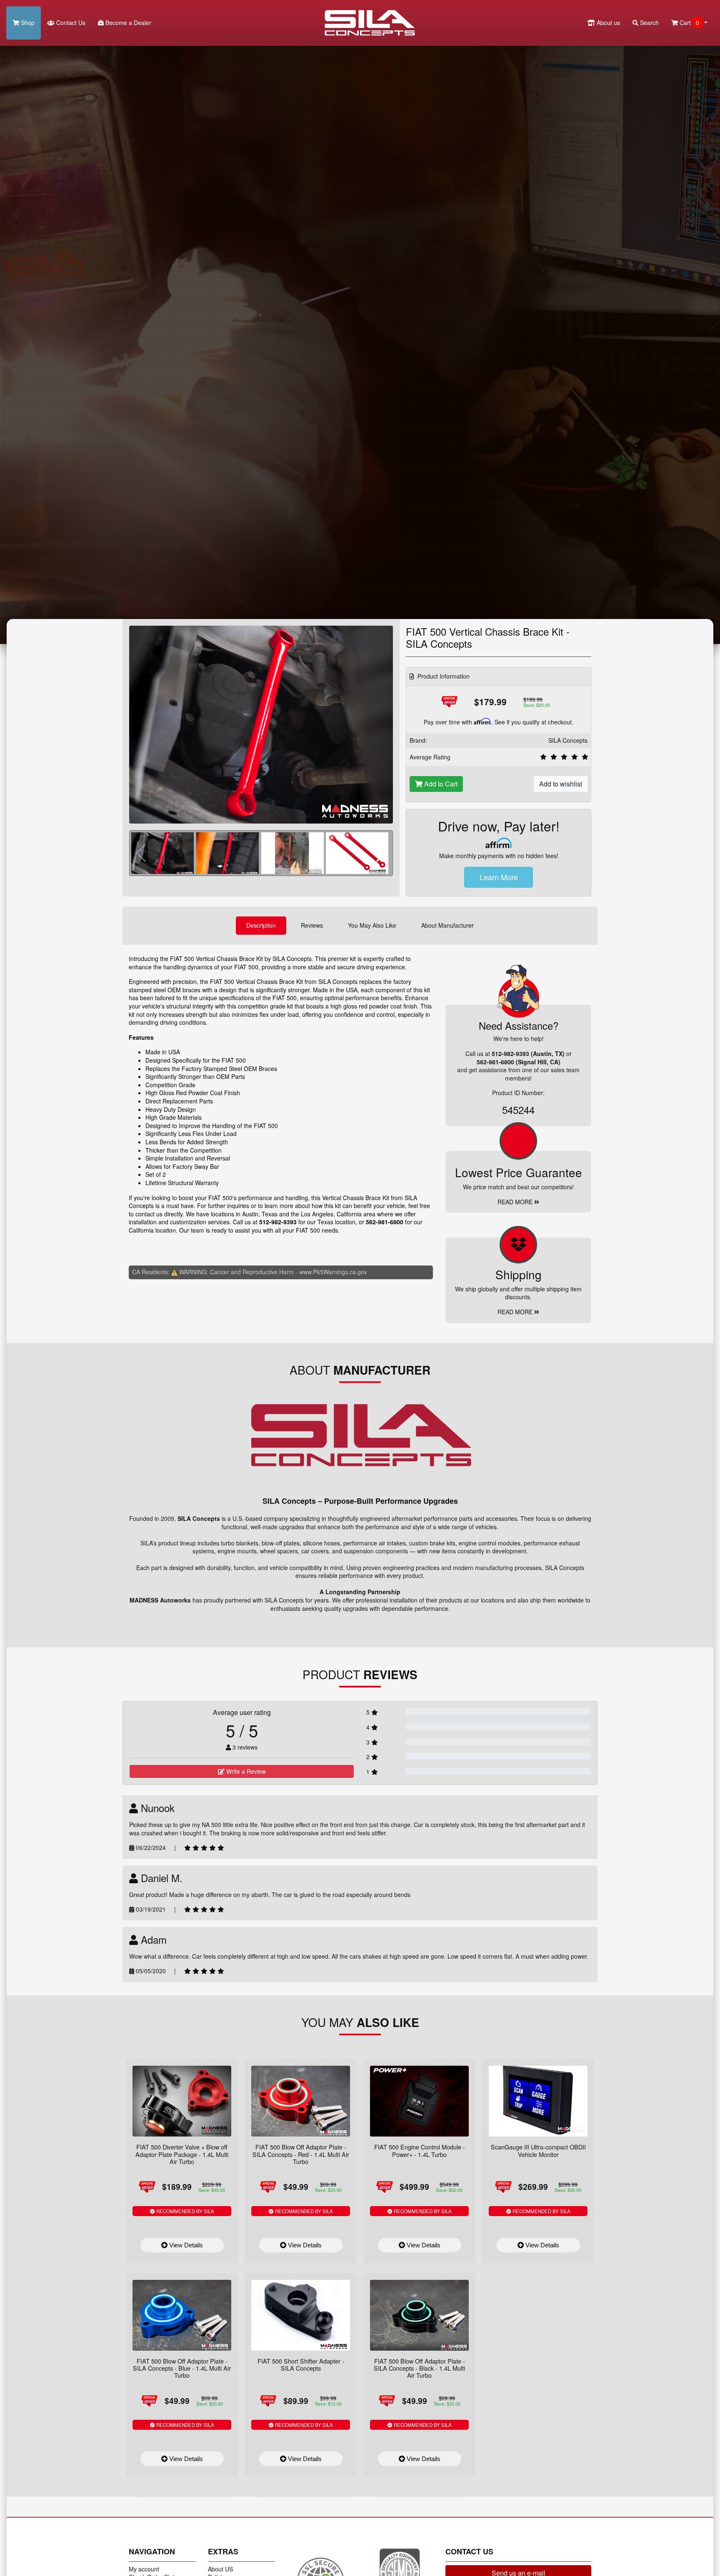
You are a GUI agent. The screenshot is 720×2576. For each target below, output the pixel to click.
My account (144, 2569)
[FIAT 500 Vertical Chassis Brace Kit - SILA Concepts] (261, 724)
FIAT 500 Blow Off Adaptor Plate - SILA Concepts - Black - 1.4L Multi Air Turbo (419, 2368)
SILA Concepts (568, 740)
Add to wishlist (561, 784)
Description (261, 925)
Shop (27, 22)
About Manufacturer (447, 925)
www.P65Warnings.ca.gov (333, 1272)
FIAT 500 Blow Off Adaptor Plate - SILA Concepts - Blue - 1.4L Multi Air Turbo (182, 2368)
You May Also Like (372, 925)
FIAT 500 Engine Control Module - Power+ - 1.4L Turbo (420, 2150)
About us (607, 22)
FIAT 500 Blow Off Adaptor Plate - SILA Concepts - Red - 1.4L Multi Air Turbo (301, 2154)
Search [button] (649, 22)
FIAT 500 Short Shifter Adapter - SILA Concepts (301, 2364)
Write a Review (245, 1771)
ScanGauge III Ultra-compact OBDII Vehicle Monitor (538, 2150)
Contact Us (70, 22)
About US (220, 2569)
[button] (381, 853)
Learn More (499, 877)
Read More (516, 1202)
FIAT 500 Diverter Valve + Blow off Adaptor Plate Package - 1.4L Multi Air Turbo (182, 2154)
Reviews (312, 925)
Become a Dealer (127, 22)
